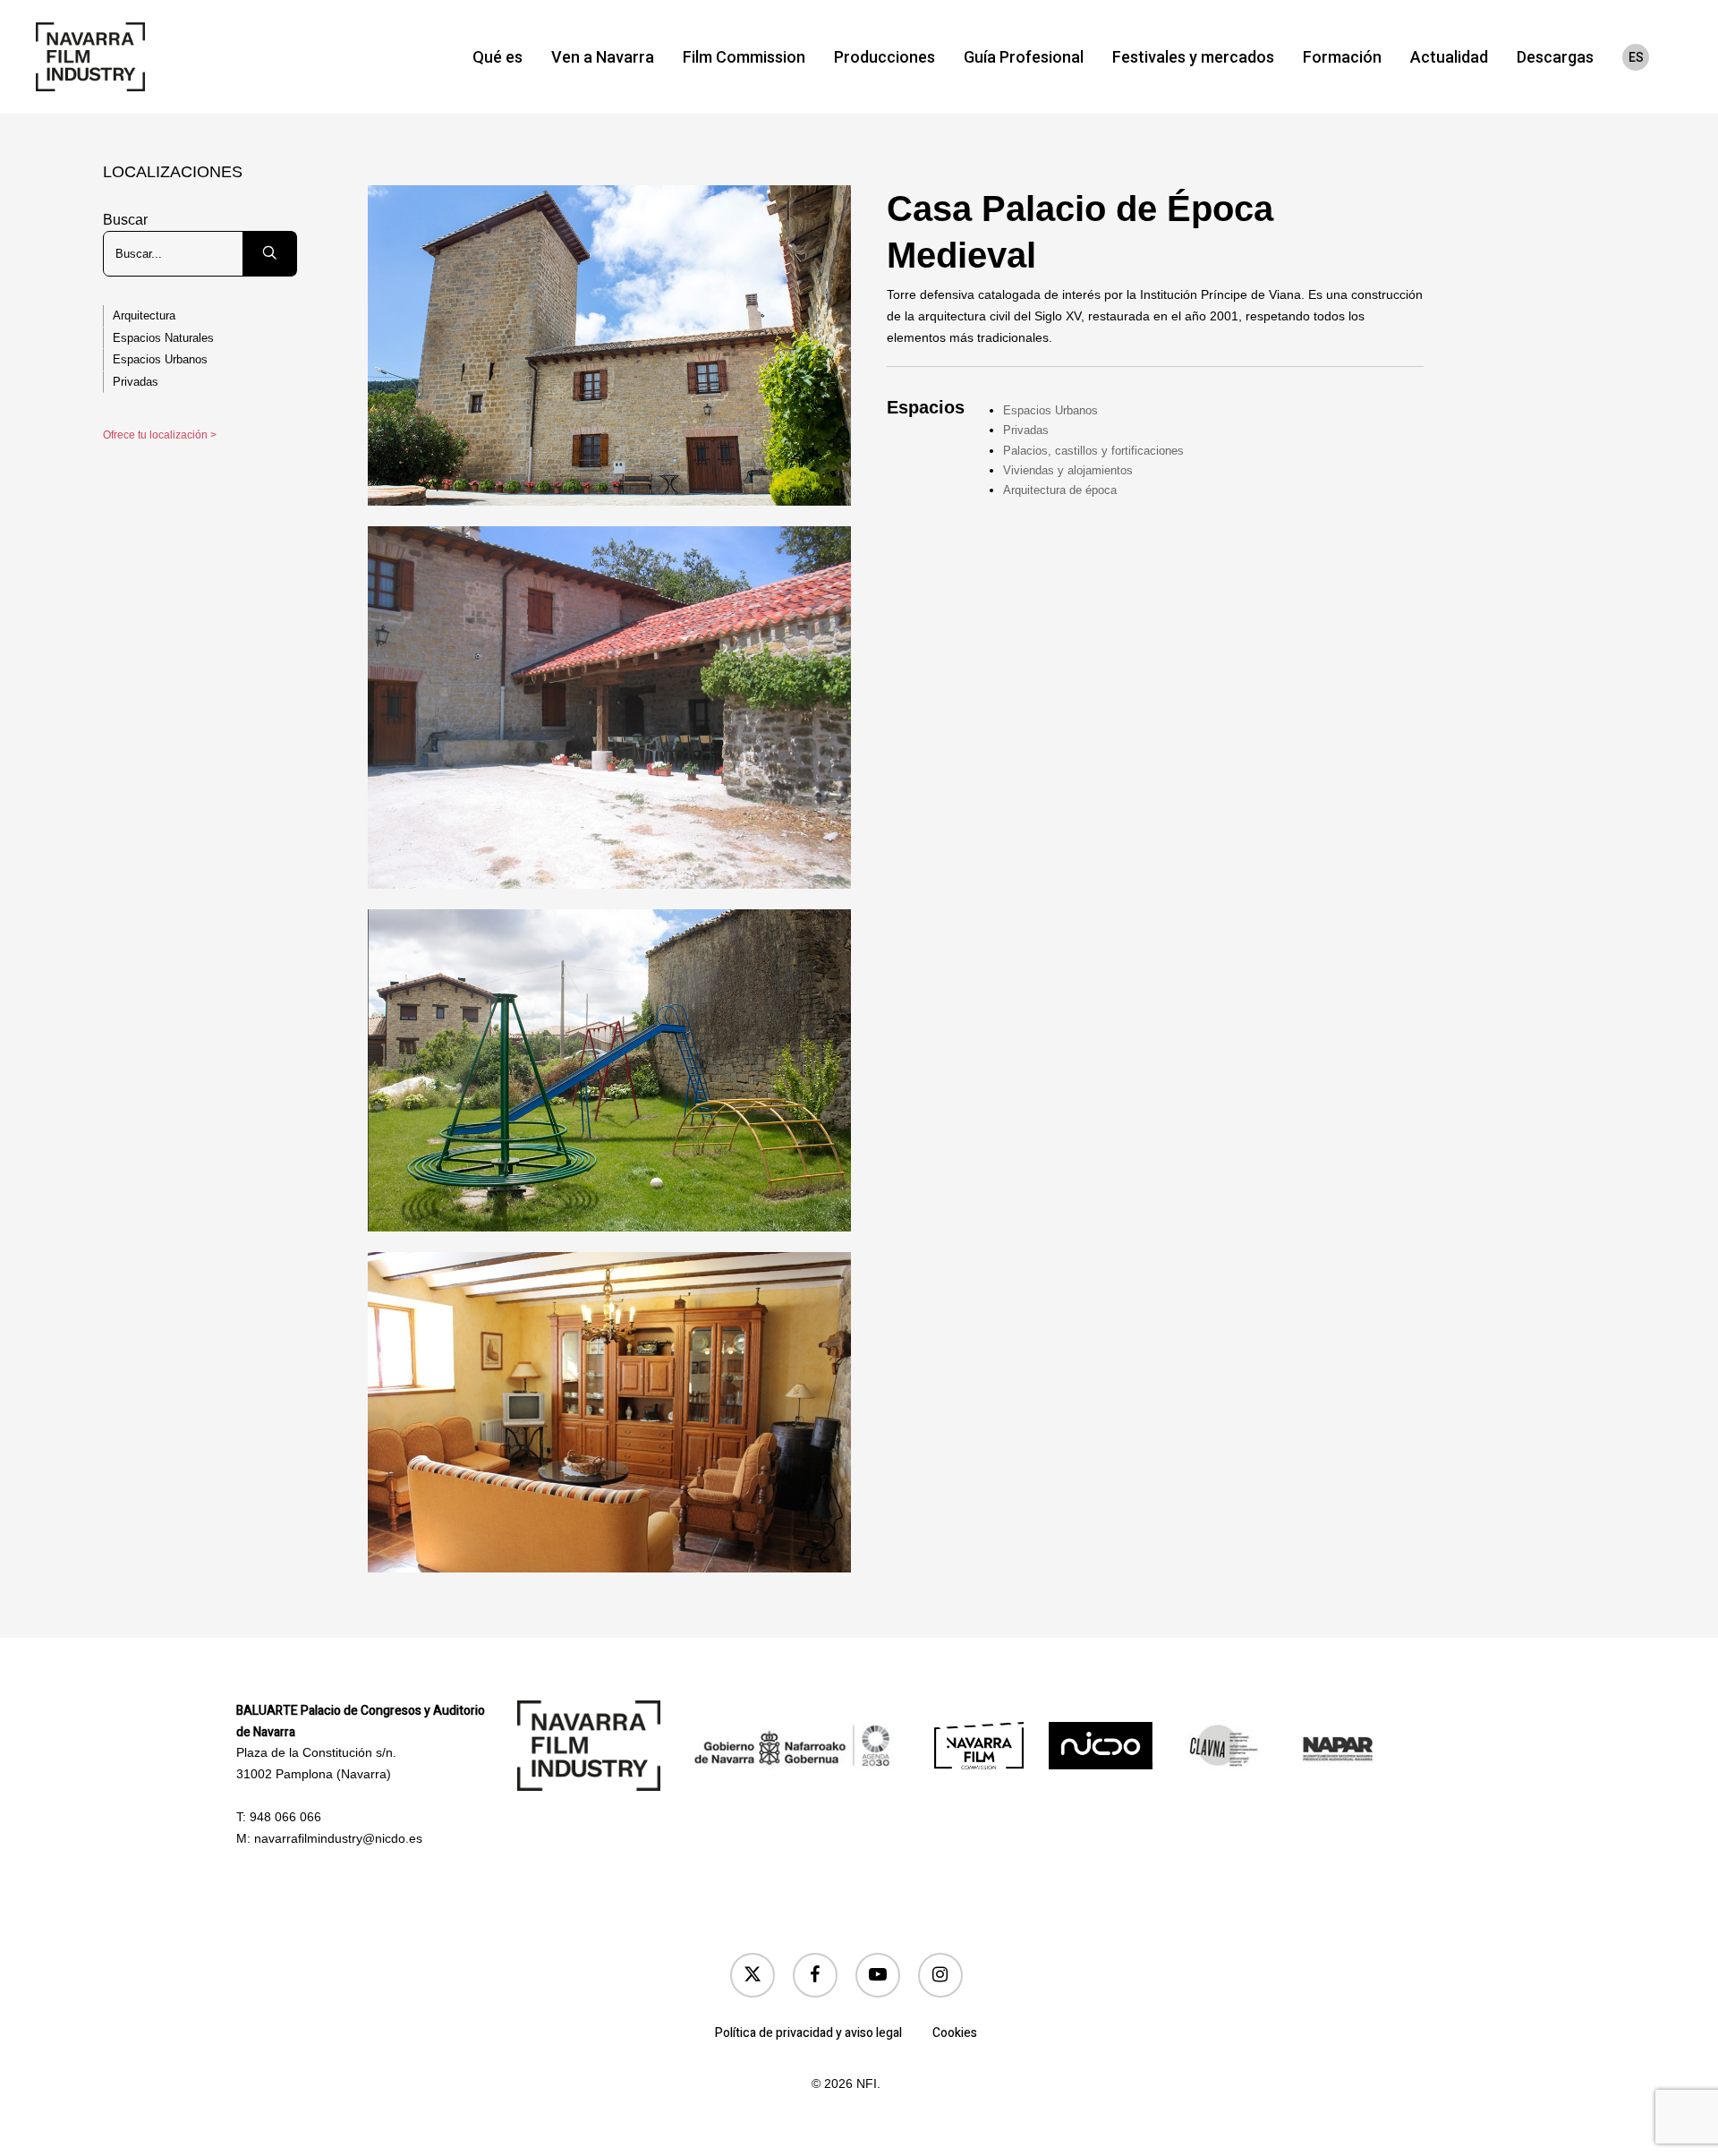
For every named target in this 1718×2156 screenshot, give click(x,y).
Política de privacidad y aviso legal (808, 2033)
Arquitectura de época (1060, 490)
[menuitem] (1636, 57)
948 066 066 (285, 1817)
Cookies (955, 2033)
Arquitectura (144, 315)
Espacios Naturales (163, 338)
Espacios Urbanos (160, 359)
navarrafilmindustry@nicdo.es (338, 1838)
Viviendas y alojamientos (1068, 470)
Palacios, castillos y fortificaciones (1093, 451)
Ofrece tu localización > (160, 435)
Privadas (136, 382)
